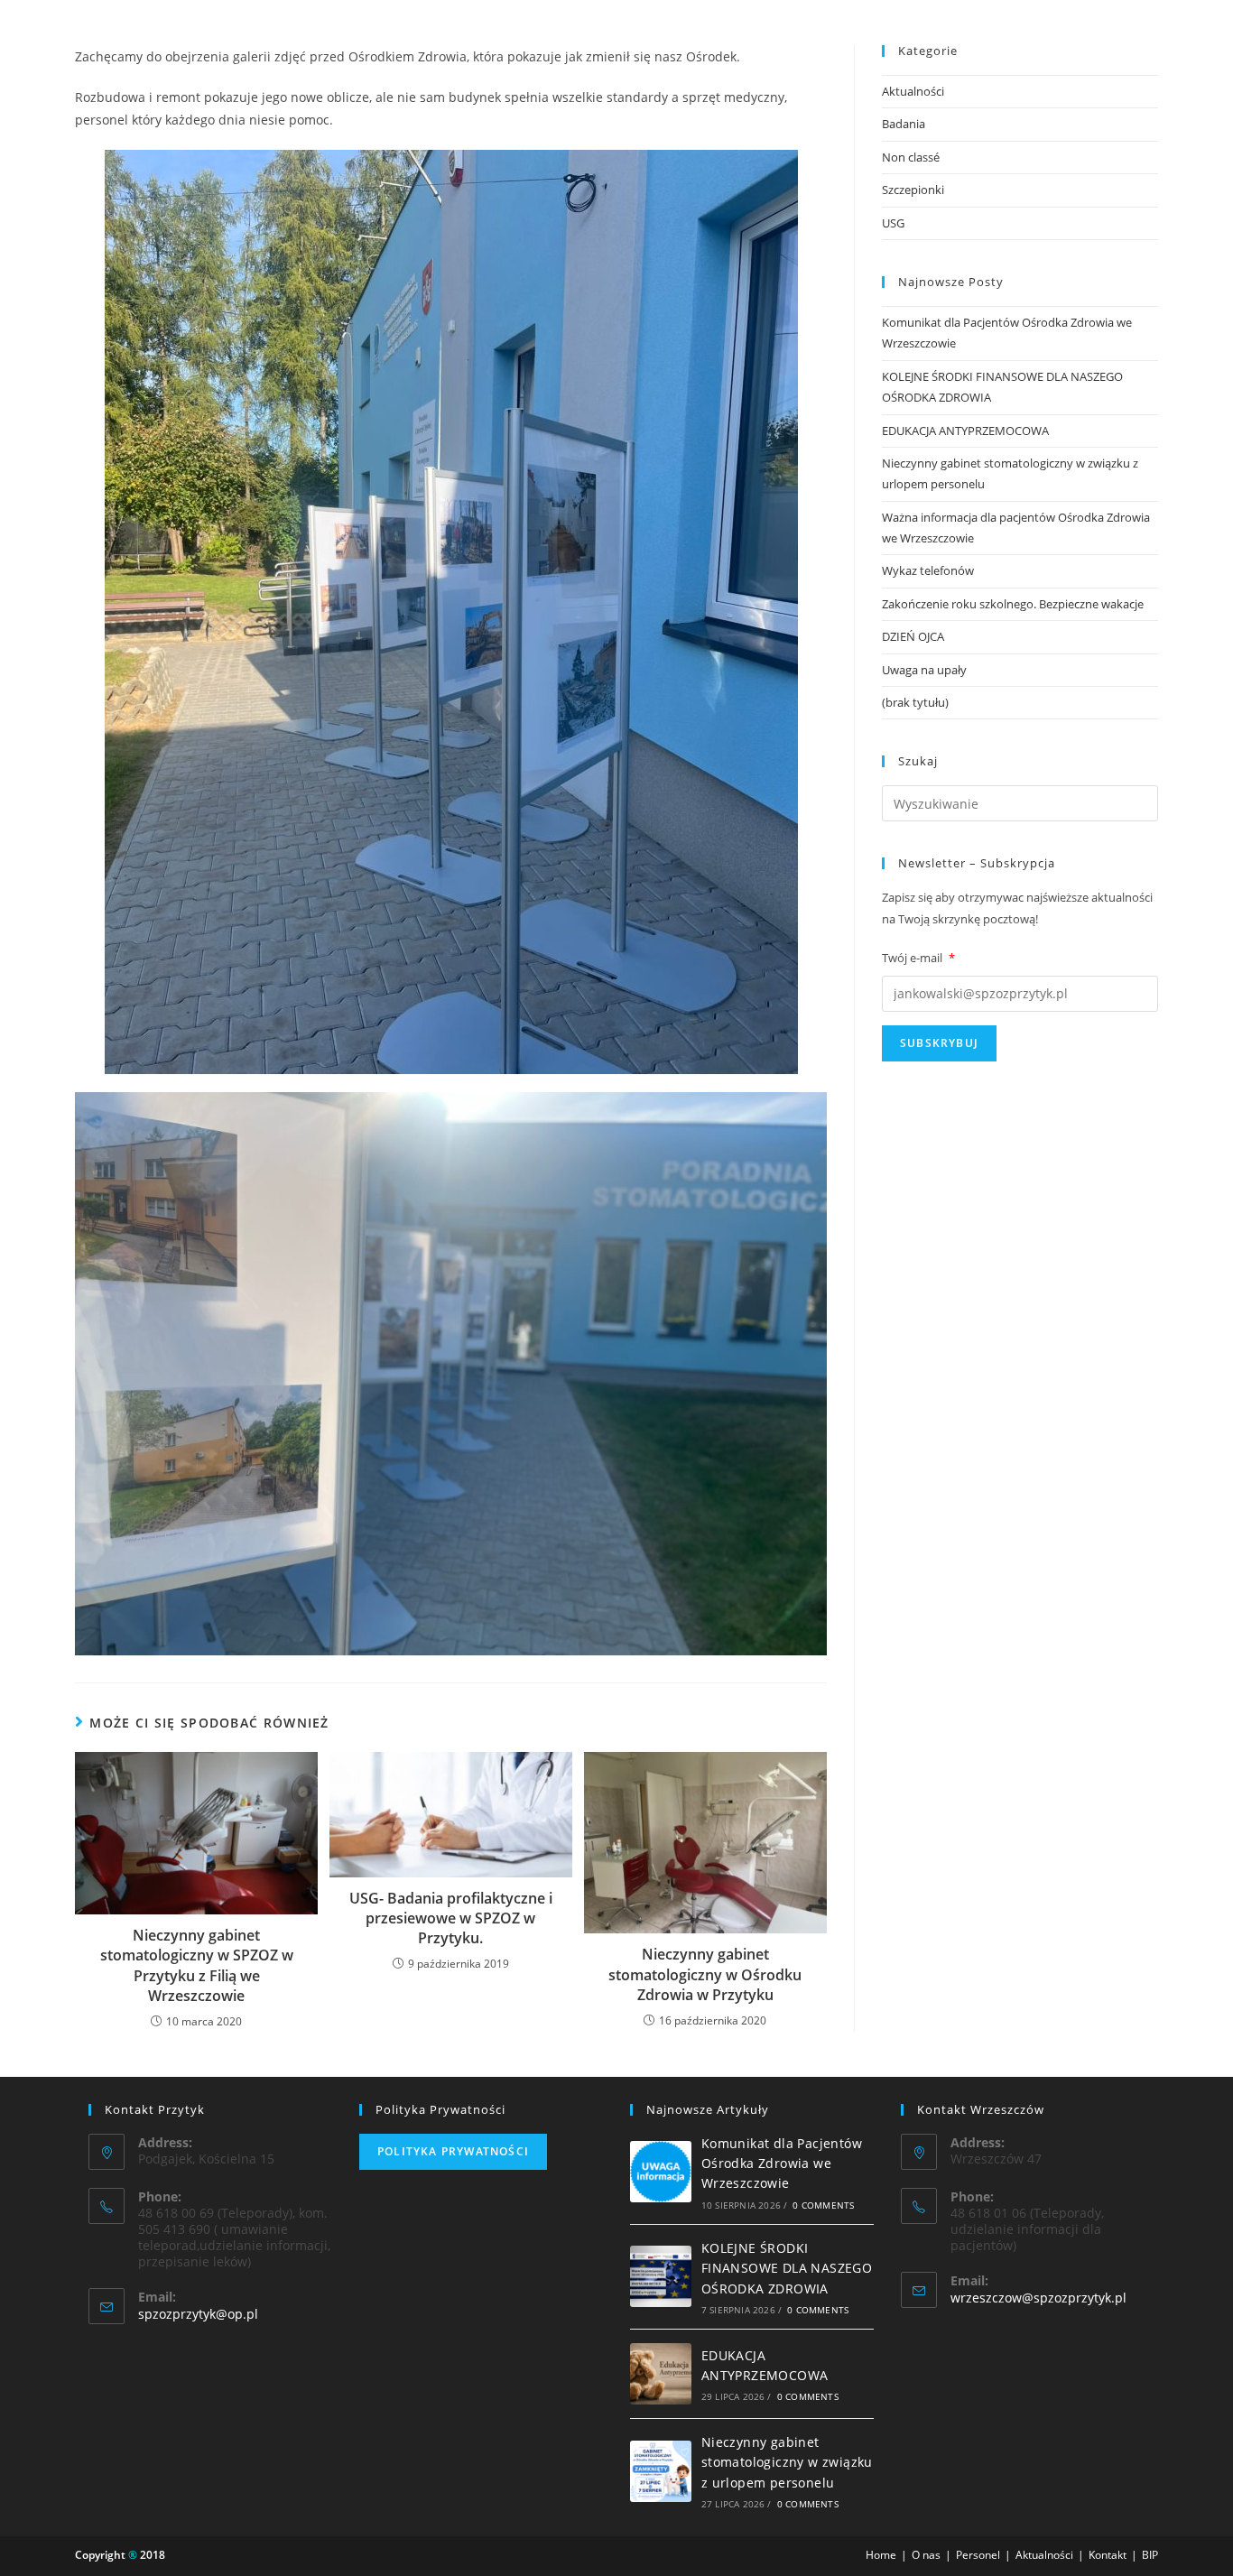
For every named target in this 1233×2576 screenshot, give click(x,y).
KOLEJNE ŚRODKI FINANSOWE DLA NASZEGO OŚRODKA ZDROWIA (787, 2268)
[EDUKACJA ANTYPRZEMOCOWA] (661, 2374)
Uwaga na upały (924, 670)
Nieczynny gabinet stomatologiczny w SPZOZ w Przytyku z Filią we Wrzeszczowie (197, 1965)
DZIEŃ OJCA (913, 636)
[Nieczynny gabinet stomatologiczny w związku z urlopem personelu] (661, 2471)
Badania (904, 124)
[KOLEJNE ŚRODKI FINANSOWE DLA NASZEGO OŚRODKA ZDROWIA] (661, 2276)
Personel (978, 2555)
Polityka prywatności (453, 2151)
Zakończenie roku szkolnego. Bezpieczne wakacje (1013, 604)
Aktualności (913, 91)
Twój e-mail (918, 958)
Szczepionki (913, 190)
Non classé (911, 157)
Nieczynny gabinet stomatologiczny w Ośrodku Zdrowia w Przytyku (705, 1974)
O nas (926, 2555)
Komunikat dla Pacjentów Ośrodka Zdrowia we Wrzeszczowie (782, 2164)
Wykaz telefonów (928, 570)
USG (893, 223)
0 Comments (823, 2205)
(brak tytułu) (915, 702)
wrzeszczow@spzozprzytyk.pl (1038, 2298)
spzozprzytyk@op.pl (198, 2314)
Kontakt (1108, 2555)
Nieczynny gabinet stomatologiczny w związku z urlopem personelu (787, 2462)
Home (881, 2555)
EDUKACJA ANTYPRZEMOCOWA (965, 431)
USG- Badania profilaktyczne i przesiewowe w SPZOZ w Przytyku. (451, 1918)
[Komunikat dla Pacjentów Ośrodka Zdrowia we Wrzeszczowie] (661, 2172)
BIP (1150, 2555)
